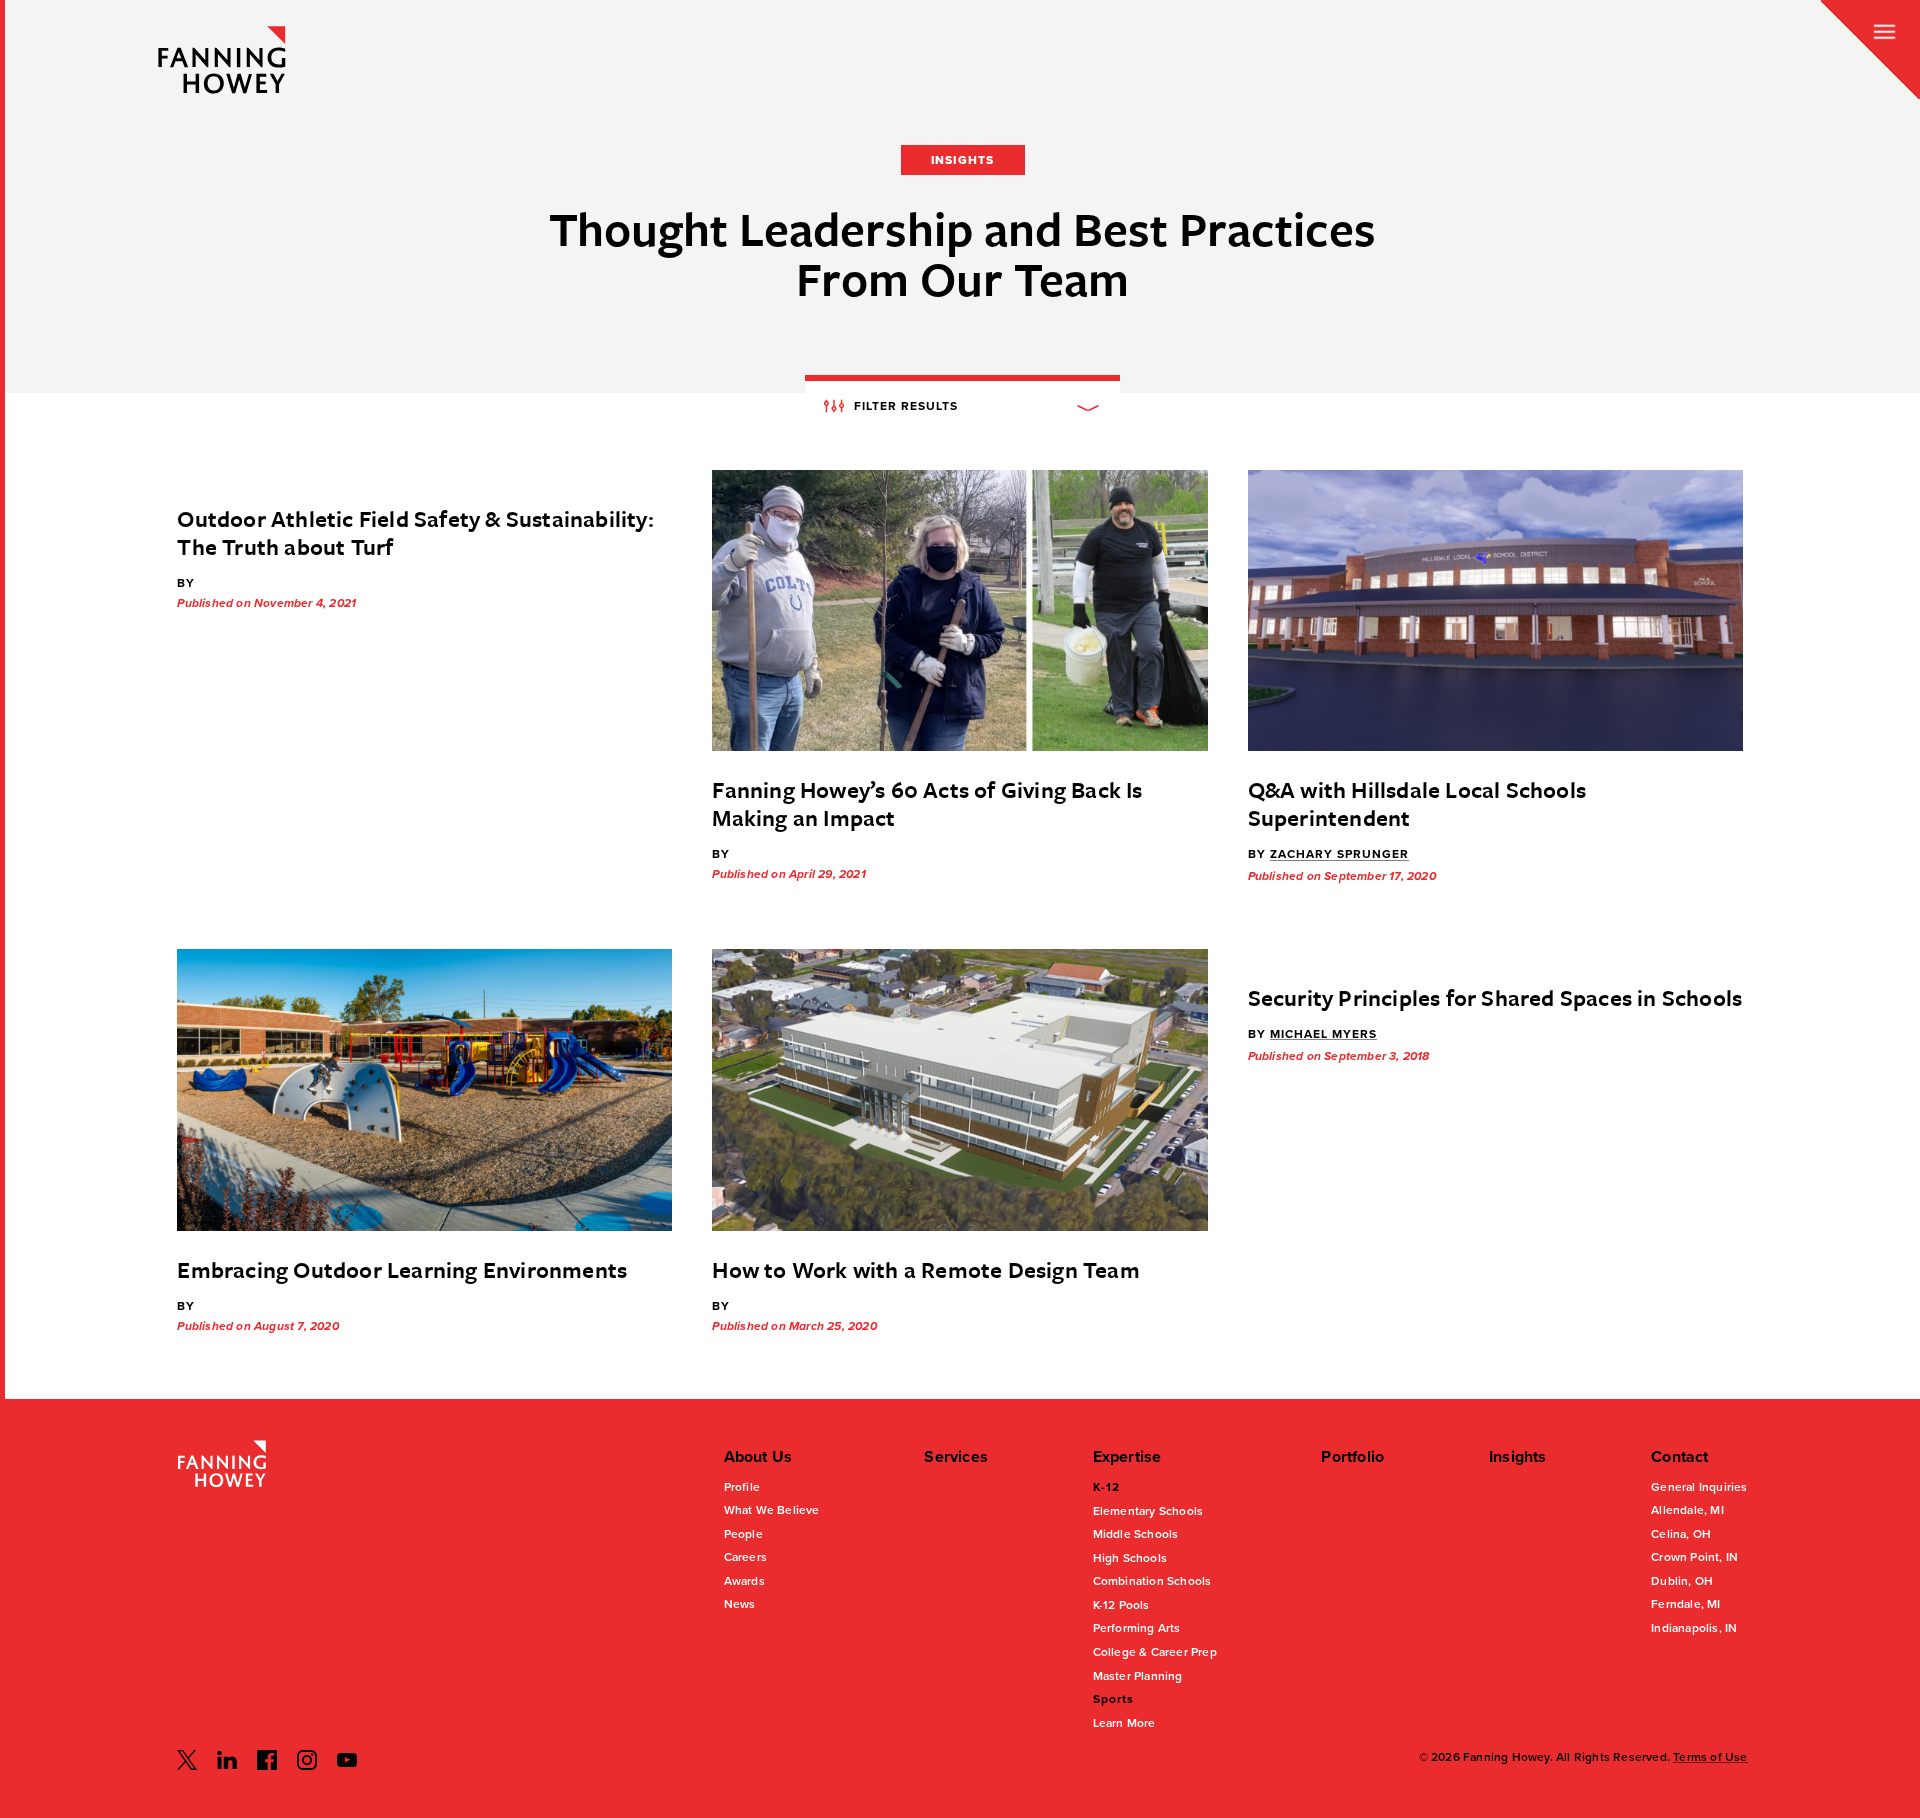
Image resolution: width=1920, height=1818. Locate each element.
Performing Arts (1137, 1628)
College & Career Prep (1155, 1652)
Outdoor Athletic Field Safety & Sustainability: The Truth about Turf (415, 532)
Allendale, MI (1687, 1510)
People (743, 1534)
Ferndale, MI (1685, 1604)
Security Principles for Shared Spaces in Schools (1495, 997)
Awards (744, 1581)
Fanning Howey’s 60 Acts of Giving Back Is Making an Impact (927, 803)
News (740, 1604)
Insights (1518, 1457)
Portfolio (1352, 1457)
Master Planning (1138, 1676)
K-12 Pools (1121, 1605)
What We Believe (772, 1510)
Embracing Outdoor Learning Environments (402, 1269)
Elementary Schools (1148, 1511)
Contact (1679, 1457)
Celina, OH (1681, 1534)
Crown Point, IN (1694, 1557)
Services (956, 1457)
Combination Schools (1152, 1581)
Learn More (1124, 1723)
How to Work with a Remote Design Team (925, 1269)
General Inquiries (1699, 1487)
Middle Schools (1136, 1534)
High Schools (1130, 1558)
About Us (758, 1457)
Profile (742, 1487)
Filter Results (904, 405)
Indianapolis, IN (1694, 1628)
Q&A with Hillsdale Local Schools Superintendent (1417, 803)
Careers (745, 1557)
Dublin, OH (1682, 1581)
